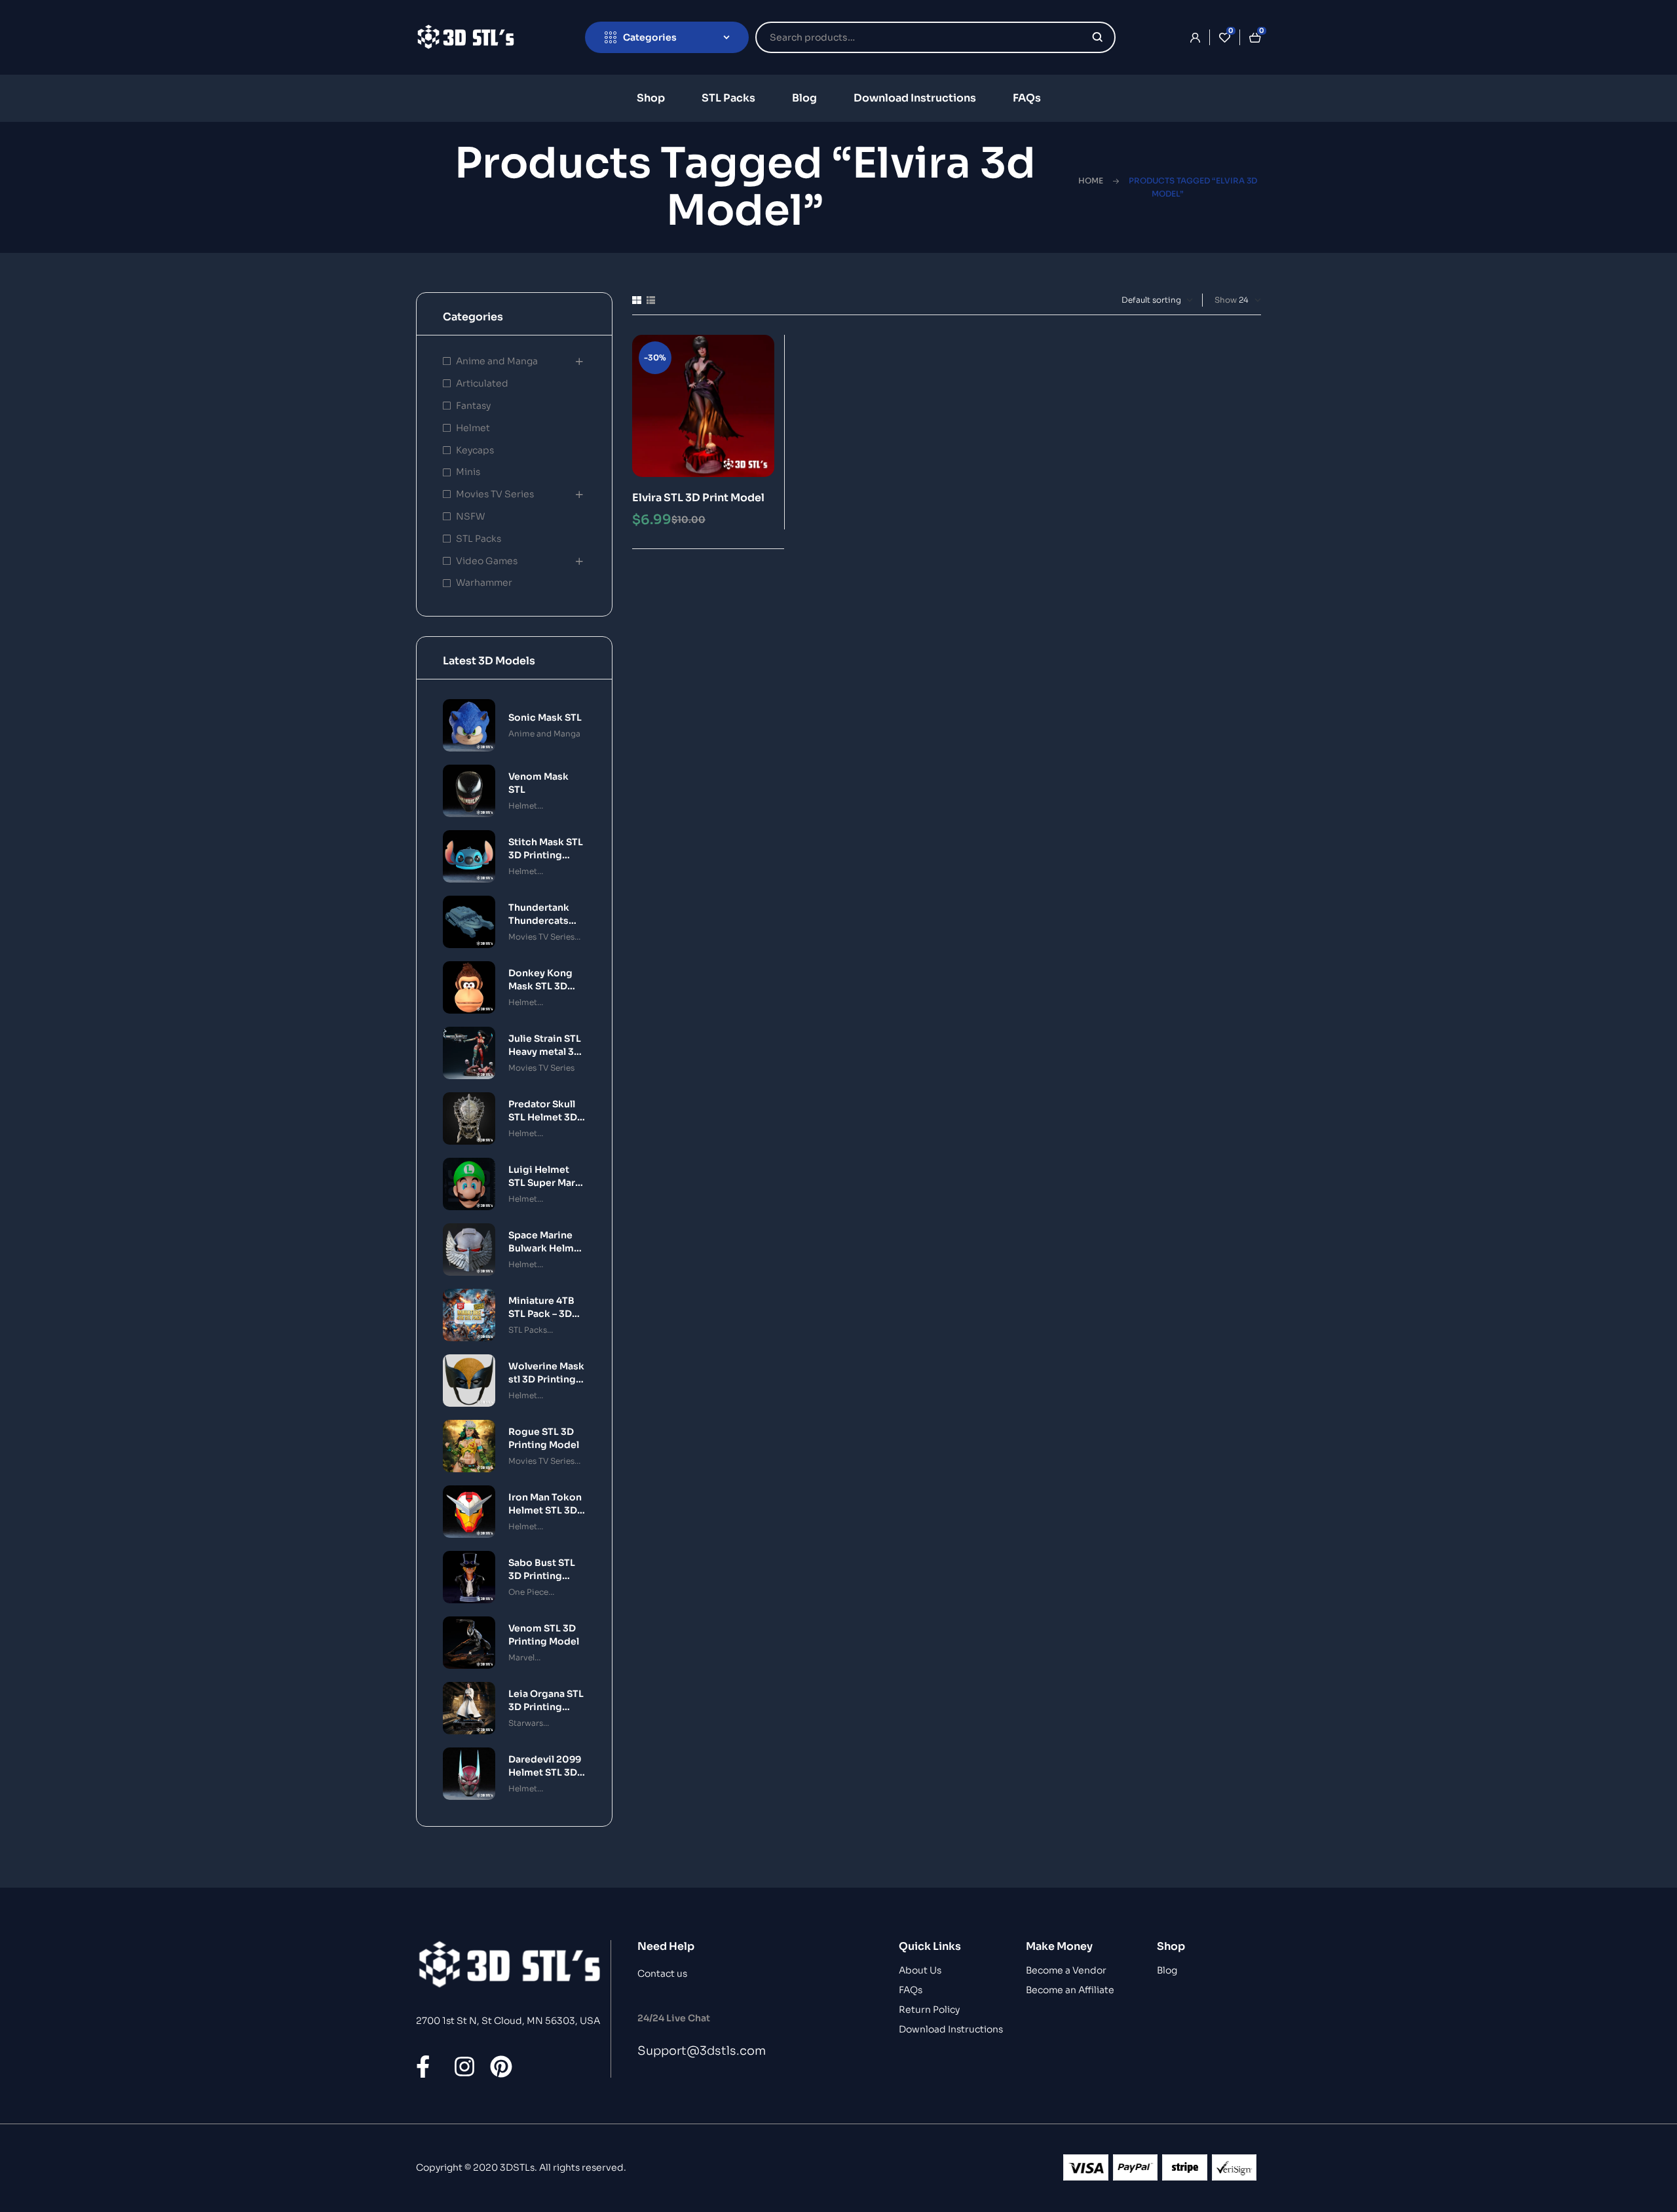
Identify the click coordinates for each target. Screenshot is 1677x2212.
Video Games (487, 561)
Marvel (521, 1657)
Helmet (473, 428)
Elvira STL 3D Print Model (698, 498)
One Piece (528, 1592)
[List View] (651, 300)
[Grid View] (637, 300)
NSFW (470, 516)
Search (1098, 37)
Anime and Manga (497, 361)
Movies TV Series (495, 494)
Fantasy (473, 406)
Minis (468, 472)
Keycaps (475, 450)
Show (1226, 300)
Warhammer (484, 582)
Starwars (526, 1723)
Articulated (482, 383)
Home (1091, 181)
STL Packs (479, 539)
